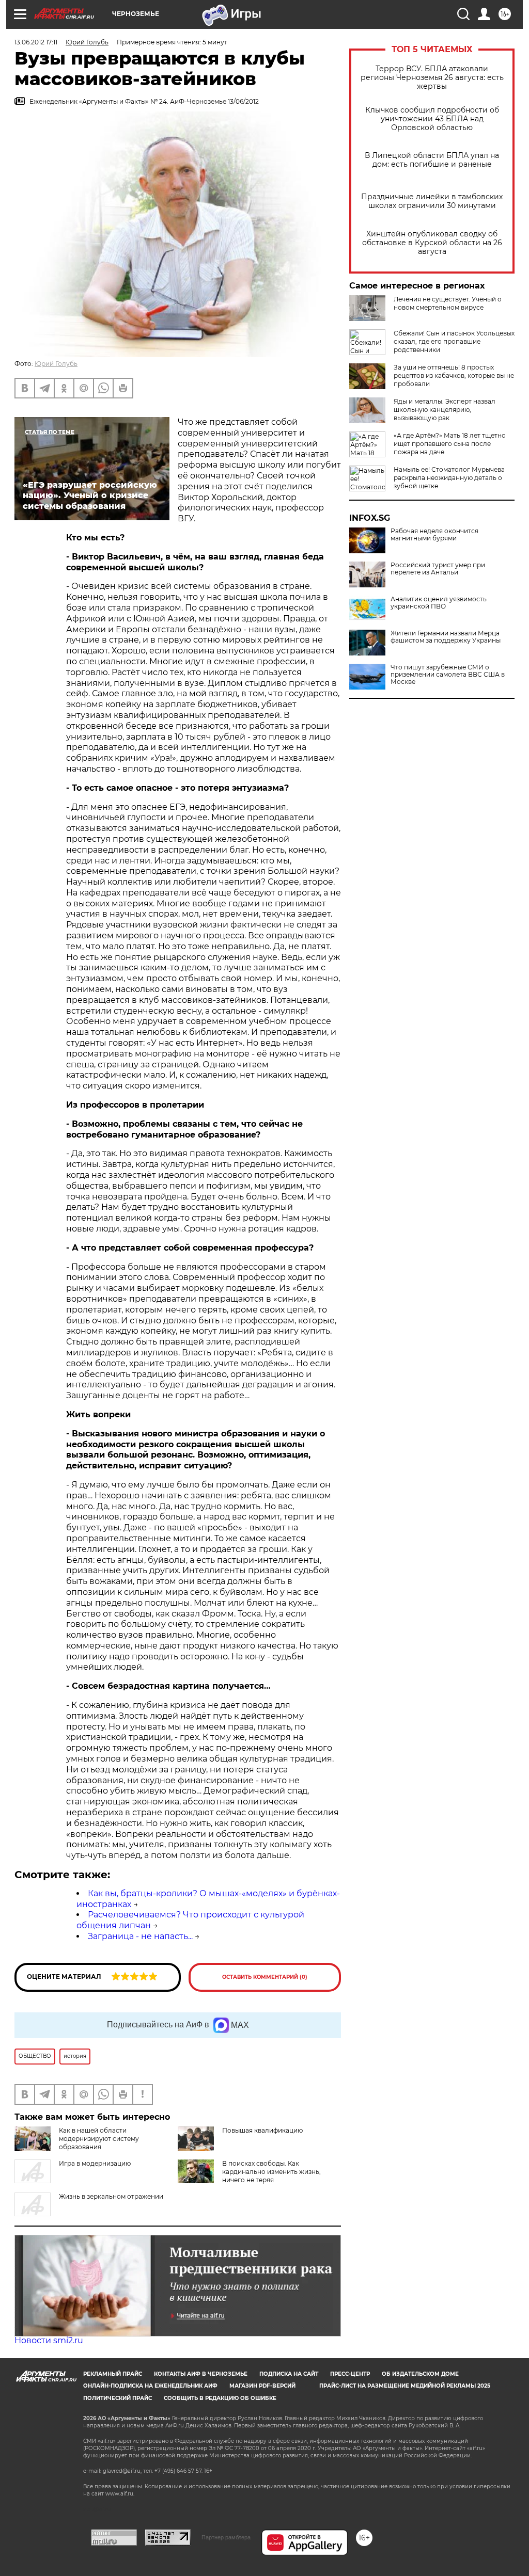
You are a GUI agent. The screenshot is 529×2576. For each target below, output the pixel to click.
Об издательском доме (420, 2374)
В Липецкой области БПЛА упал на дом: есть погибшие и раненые (432, 160)
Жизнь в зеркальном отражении (111, 2196)
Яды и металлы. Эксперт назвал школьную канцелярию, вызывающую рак (445, 410)
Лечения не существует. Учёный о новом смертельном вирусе (448, 303)
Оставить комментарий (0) (265, 1977)
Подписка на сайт (289, 2374)
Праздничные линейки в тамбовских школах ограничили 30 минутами (432, 201)
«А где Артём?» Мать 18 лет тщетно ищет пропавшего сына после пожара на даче (450, 444)
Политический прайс (118, 2398)
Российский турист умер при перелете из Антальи (438, 569)
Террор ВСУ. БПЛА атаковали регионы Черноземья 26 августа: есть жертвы (432, 78)
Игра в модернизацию (95, 2163)
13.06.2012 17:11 (36, 42)
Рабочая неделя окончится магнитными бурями (434, 535)
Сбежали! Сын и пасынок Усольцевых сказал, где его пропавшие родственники (454, 341)
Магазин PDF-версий (262, 2386)
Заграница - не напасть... (140, 1936)
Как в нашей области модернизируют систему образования (99, 2139)
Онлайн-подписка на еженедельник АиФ (150, 2386)
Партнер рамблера (226, 2537)
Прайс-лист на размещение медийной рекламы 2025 (405, 2386)
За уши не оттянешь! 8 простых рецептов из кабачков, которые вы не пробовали (454, 375)
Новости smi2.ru (49, 2340)
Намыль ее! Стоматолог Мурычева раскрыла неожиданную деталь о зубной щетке (449, 478)
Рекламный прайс (113, 2374)
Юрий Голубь (56, 364)
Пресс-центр (350, 2374)
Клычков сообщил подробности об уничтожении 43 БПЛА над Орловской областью (432, 119)
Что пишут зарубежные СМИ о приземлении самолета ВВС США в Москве (448, 675)
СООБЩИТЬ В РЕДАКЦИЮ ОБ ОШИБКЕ (220, 2398)
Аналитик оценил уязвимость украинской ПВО (439, 603)
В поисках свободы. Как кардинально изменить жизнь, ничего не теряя (271, 2172)
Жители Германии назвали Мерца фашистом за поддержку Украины (446, 637)
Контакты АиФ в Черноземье (201, 2374)
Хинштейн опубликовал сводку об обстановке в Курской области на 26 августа (432, 243)
